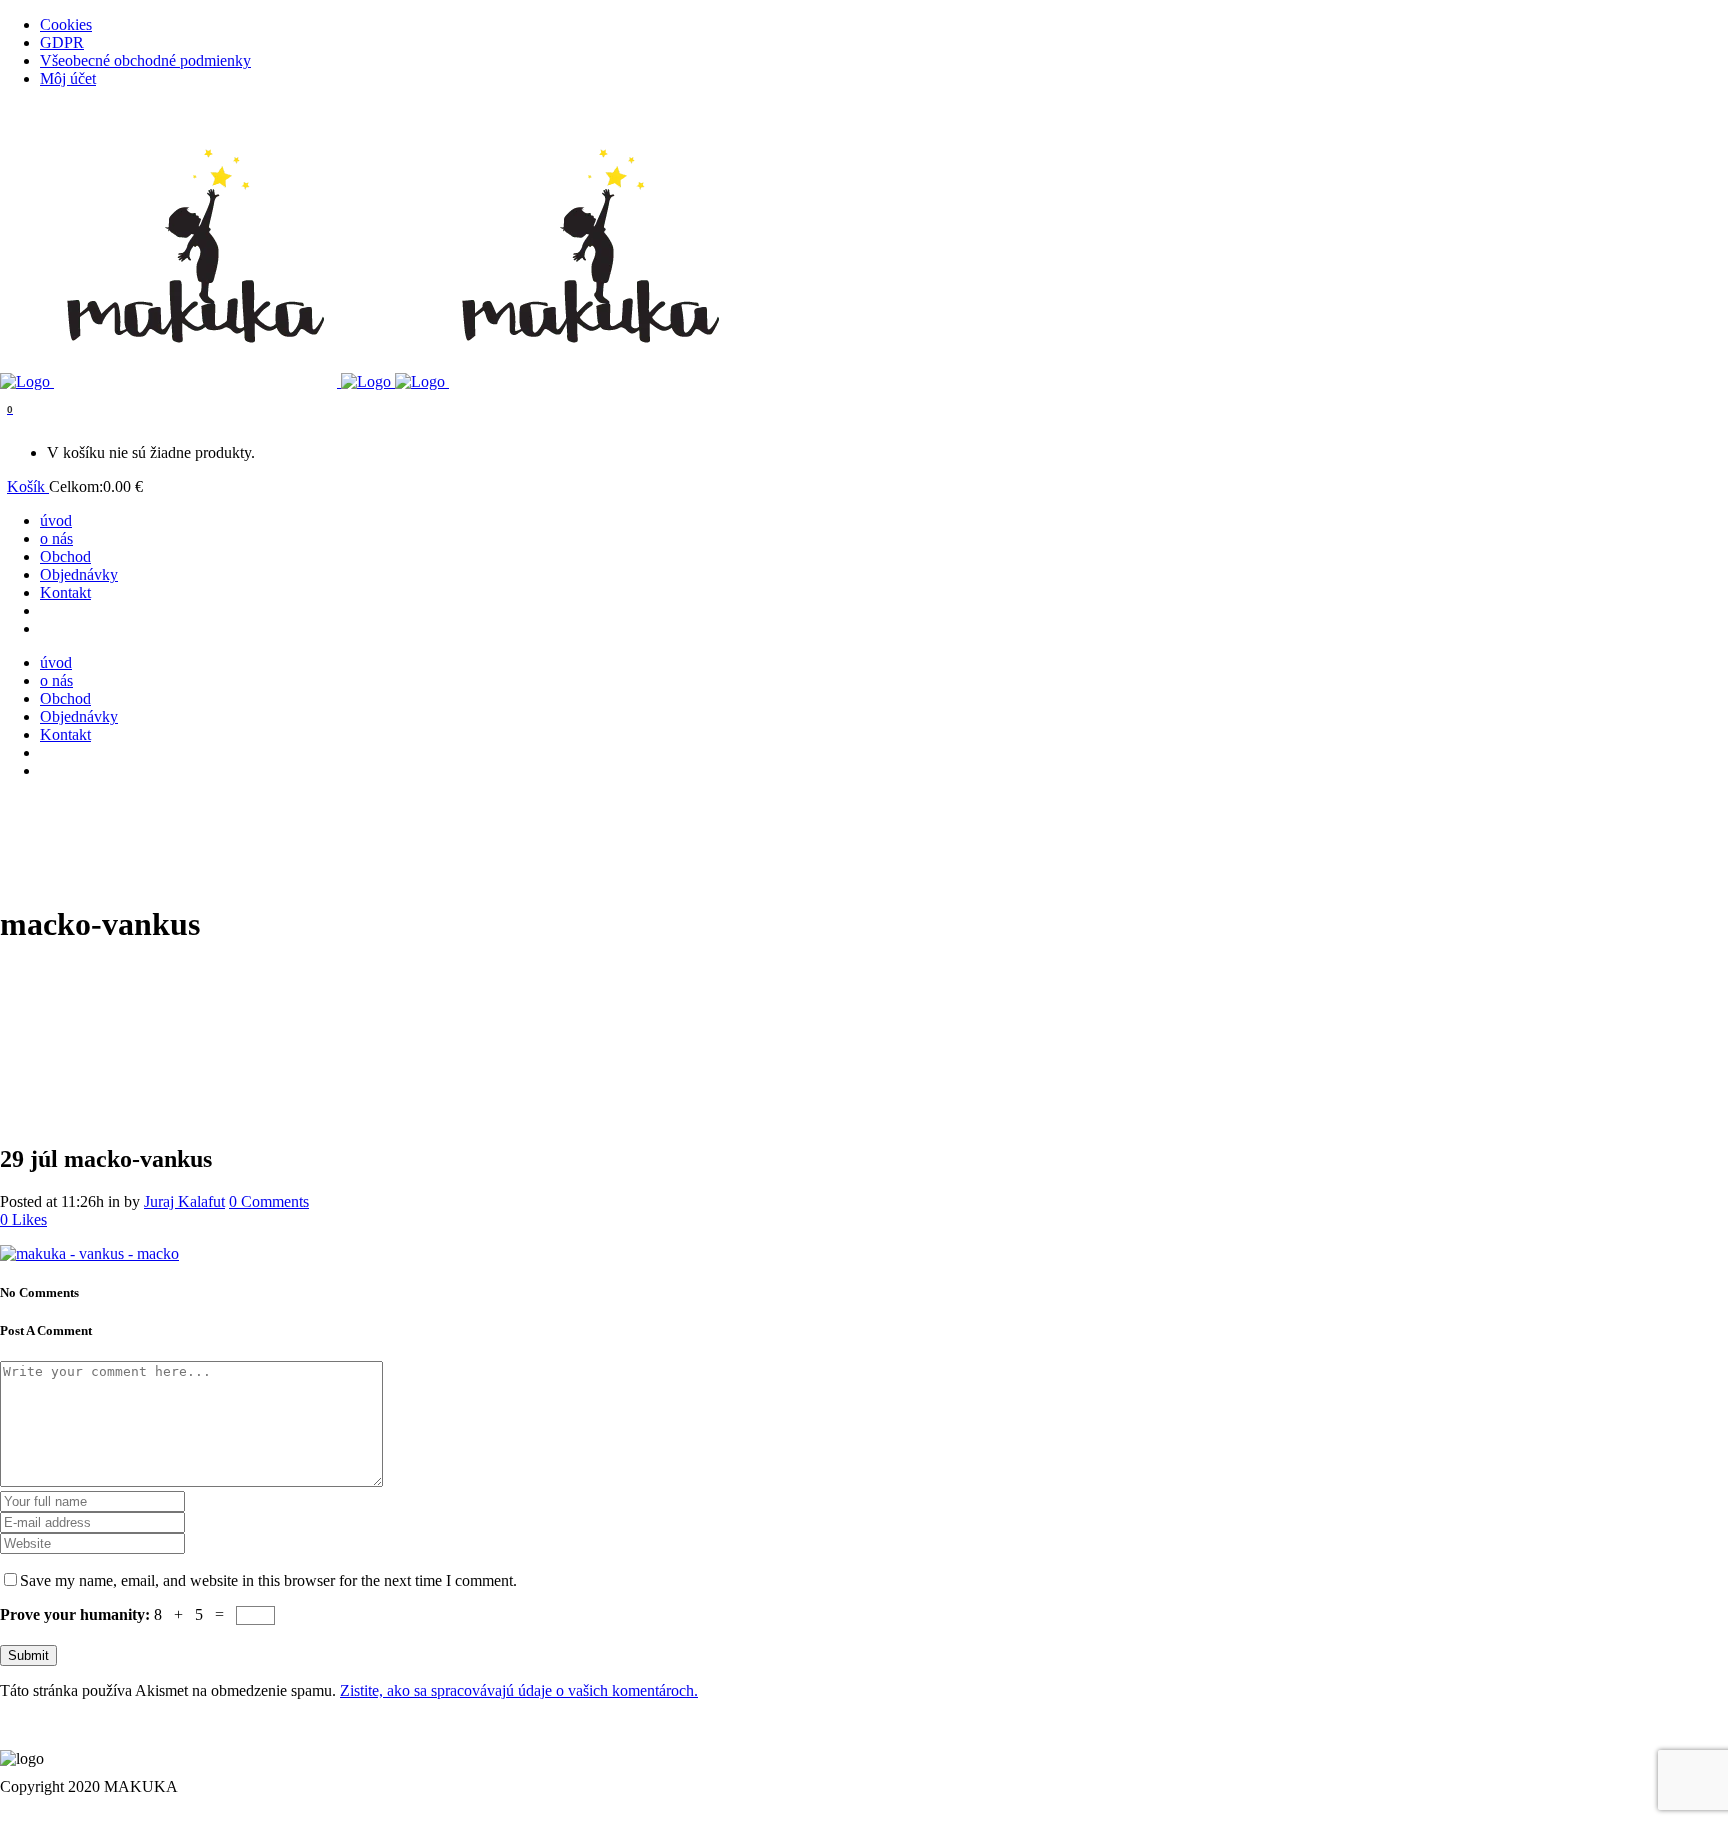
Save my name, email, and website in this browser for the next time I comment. (268, 1580)
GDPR (62, 42)
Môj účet (68, 78)
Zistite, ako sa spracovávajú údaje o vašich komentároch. (519, 1690)
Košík (28, 486)
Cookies (66, 24)
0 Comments (269, 1201)
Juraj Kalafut (184, 1201)
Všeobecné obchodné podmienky (145, 60)
